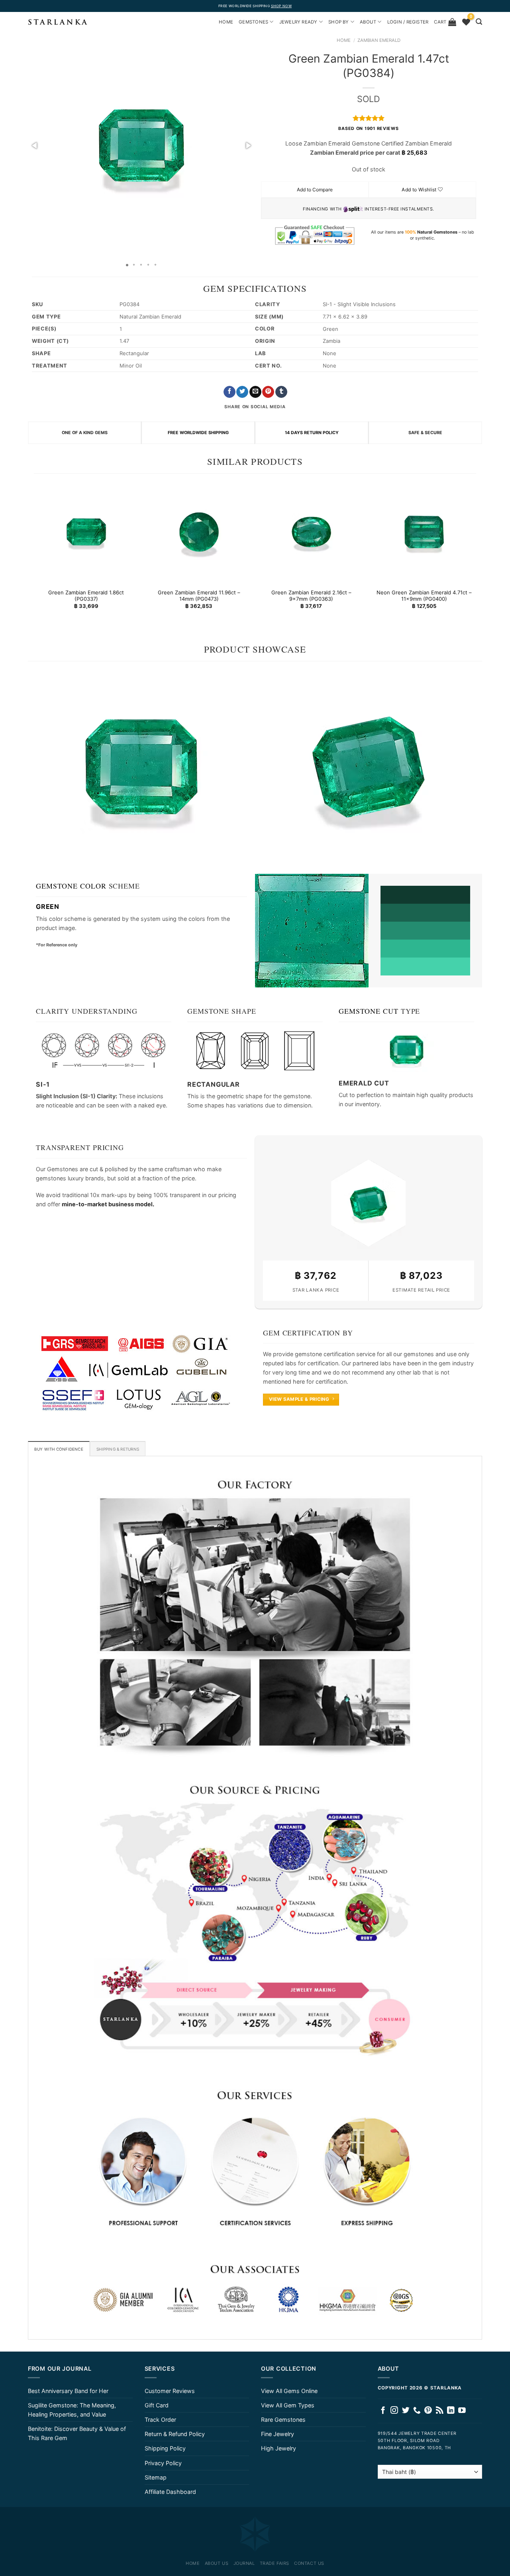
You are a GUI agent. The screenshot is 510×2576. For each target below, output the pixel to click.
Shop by (339, 22)
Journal (244, 2563)
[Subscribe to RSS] (440, 2411)
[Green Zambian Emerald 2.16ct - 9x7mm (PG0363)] (311, 532)
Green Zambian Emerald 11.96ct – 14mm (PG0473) (199, 596)
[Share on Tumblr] (281, 392)
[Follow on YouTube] (462, 2411)
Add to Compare (315, 190)
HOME (226, 22)
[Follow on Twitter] (406, 2411)
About (368, 22)
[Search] (479, 22)
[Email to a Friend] (255, 392)
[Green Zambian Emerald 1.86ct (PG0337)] (86, 532)
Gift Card (157, 2405)
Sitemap (156, 2477)
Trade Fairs (275, 2563)
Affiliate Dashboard (170, 2492)
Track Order (160, 2420)
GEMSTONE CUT (369, 1011)
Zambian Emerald (379, 40)
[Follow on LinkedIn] (451, 2411)
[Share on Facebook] (229, 392)
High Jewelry (279, 2448)
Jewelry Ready (298, 22)
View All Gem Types (288, 2405)
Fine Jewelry (278, 2434)
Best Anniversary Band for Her (68, 2391)
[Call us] (417, 2411)
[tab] (59, 1449)
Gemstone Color (71, 886)
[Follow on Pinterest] (428, 2411)
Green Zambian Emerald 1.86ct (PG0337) (86, 596)
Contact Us (309, 2563)
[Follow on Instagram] (394, 2411)
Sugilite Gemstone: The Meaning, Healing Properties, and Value (72, 2410)
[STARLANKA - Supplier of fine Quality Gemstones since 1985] (58, 22)
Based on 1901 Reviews (368, 129)
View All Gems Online (289, 2391)
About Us (217, 2563)
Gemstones (253, 22)
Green (48, 907)
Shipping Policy (165, 2448)
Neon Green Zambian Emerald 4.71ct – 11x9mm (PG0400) (424, 596)
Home (344, 40)
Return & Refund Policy (175, 2434)
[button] (35, 146)
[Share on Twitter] (242, 392)
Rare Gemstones (283, 2420)
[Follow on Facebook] (383, 2411)
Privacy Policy (163, 2463)
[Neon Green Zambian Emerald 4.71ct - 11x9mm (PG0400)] (424, 532)
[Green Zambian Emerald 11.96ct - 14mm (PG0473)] (199, 532)
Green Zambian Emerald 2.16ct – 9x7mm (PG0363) (311, 596)
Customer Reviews (170, 2391)
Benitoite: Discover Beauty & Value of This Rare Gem (77, 2433)
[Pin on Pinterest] (268, 392)
